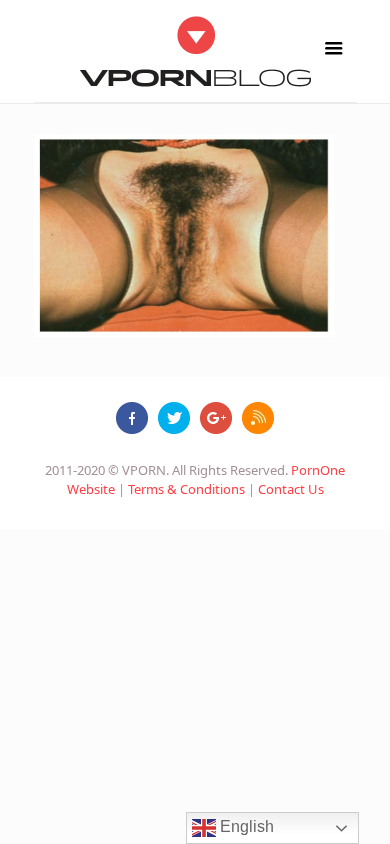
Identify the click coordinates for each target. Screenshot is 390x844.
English (245, 826)
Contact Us (291, 489)
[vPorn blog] (195, 51)
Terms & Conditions (186, 489)
